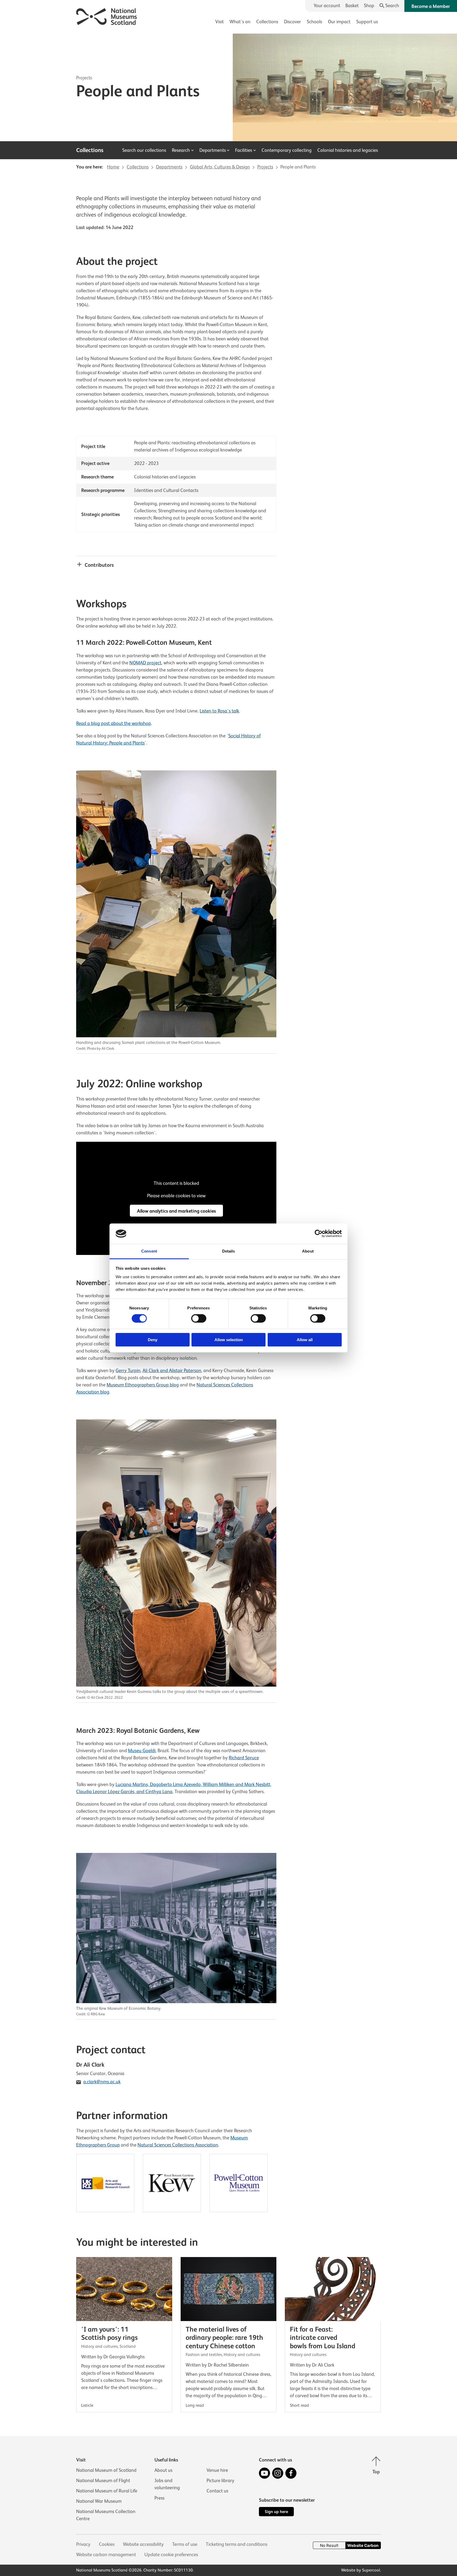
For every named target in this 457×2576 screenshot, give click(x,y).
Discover (293, 22)
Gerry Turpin (128, 1371)
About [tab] (308, 1251)
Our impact (339, 22)
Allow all (305, 1340)
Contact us (217, 2491)
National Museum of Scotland (106, 2470)
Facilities (244, 150)
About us (163, 2470)
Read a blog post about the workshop (114, 723)
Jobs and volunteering (167, 2484)
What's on (240, 22)
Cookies (107, 2544)
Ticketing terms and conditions (237, 2544)
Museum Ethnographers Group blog (143, 1385)
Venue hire (217, 2470)
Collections (267, 22)
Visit (220, 22)
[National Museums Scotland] (107, 16)
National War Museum (99, 2501)
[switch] (199, 1318)
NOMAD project (145, 663)
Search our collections (144, 150)
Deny (153, 1340)
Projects (84, 78)
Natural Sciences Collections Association (178, 2145)
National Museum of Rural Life (107, 2491)
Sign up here (276, 2512)
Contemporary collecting (287, 150)
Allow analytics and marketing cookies (176, 1211)
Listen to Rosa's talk (219, 711)
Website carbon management (106, 2555)
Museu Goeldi (142, 1751)
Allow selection (229, 1340)
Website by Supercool (361, 2570)
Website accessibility (143, 2544)
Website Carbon (363, 2545)
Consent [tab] (149, 1251)
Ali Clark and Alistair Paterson (172, 1371)
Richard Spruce (244, 1758)
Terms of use (185, 2544)
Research (181, 150)
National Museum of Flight (103, 2481)
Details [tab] (229, 1251)
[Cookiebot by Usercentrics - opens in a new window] (319, 1234)
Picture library (220, 2481)
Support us (367, 22)
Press (159, 2498)
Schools (314, 22)
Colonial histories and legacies (348, 150)
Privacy (83, 2544)
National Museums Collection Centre (106, 2515)
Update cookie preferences (171, 2555)
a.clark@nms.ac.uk (102, 2082)
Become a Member (431, 6)
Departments (213, 150)
